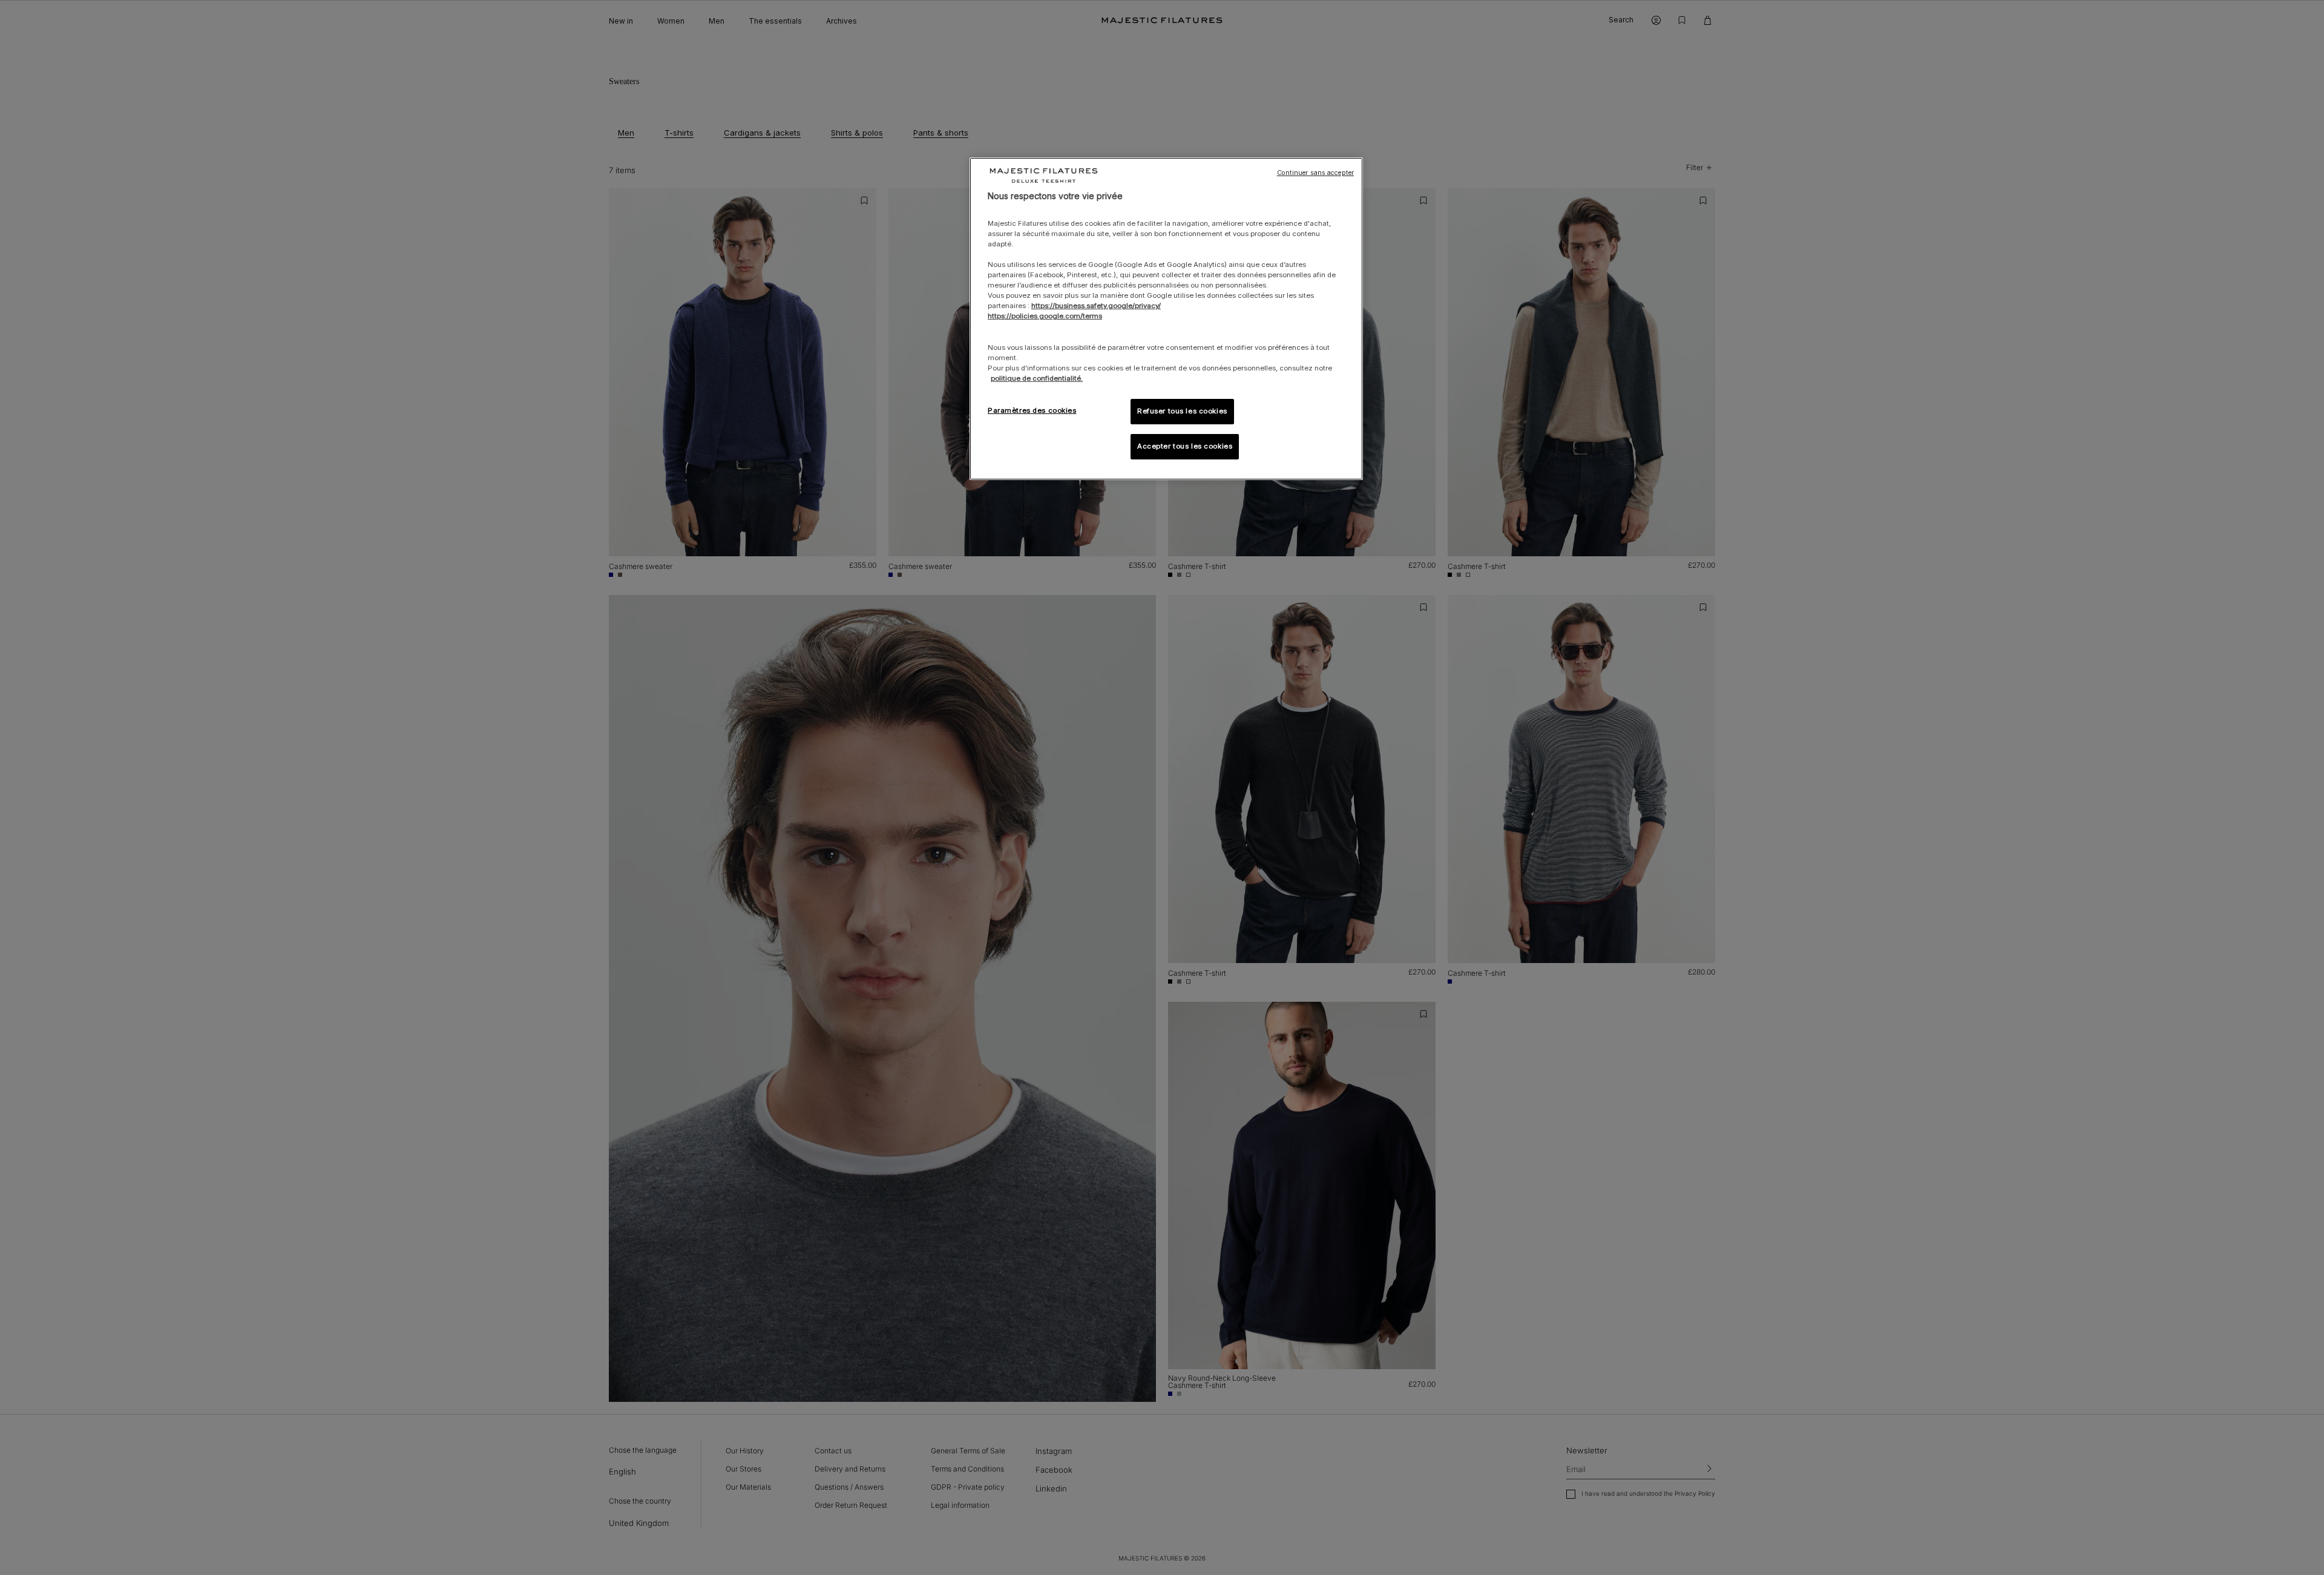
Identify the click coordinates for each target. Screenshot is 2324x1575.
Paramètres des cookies (1032, 410)
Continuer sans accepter (1315, 173)
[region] (1166, 319)
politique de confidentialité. (1037, 378)
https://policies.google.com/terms (1045, 316)
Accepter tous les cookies (1185, 446)
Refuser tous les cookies (1182, 411)
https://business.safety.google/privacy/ (1096, 306)
